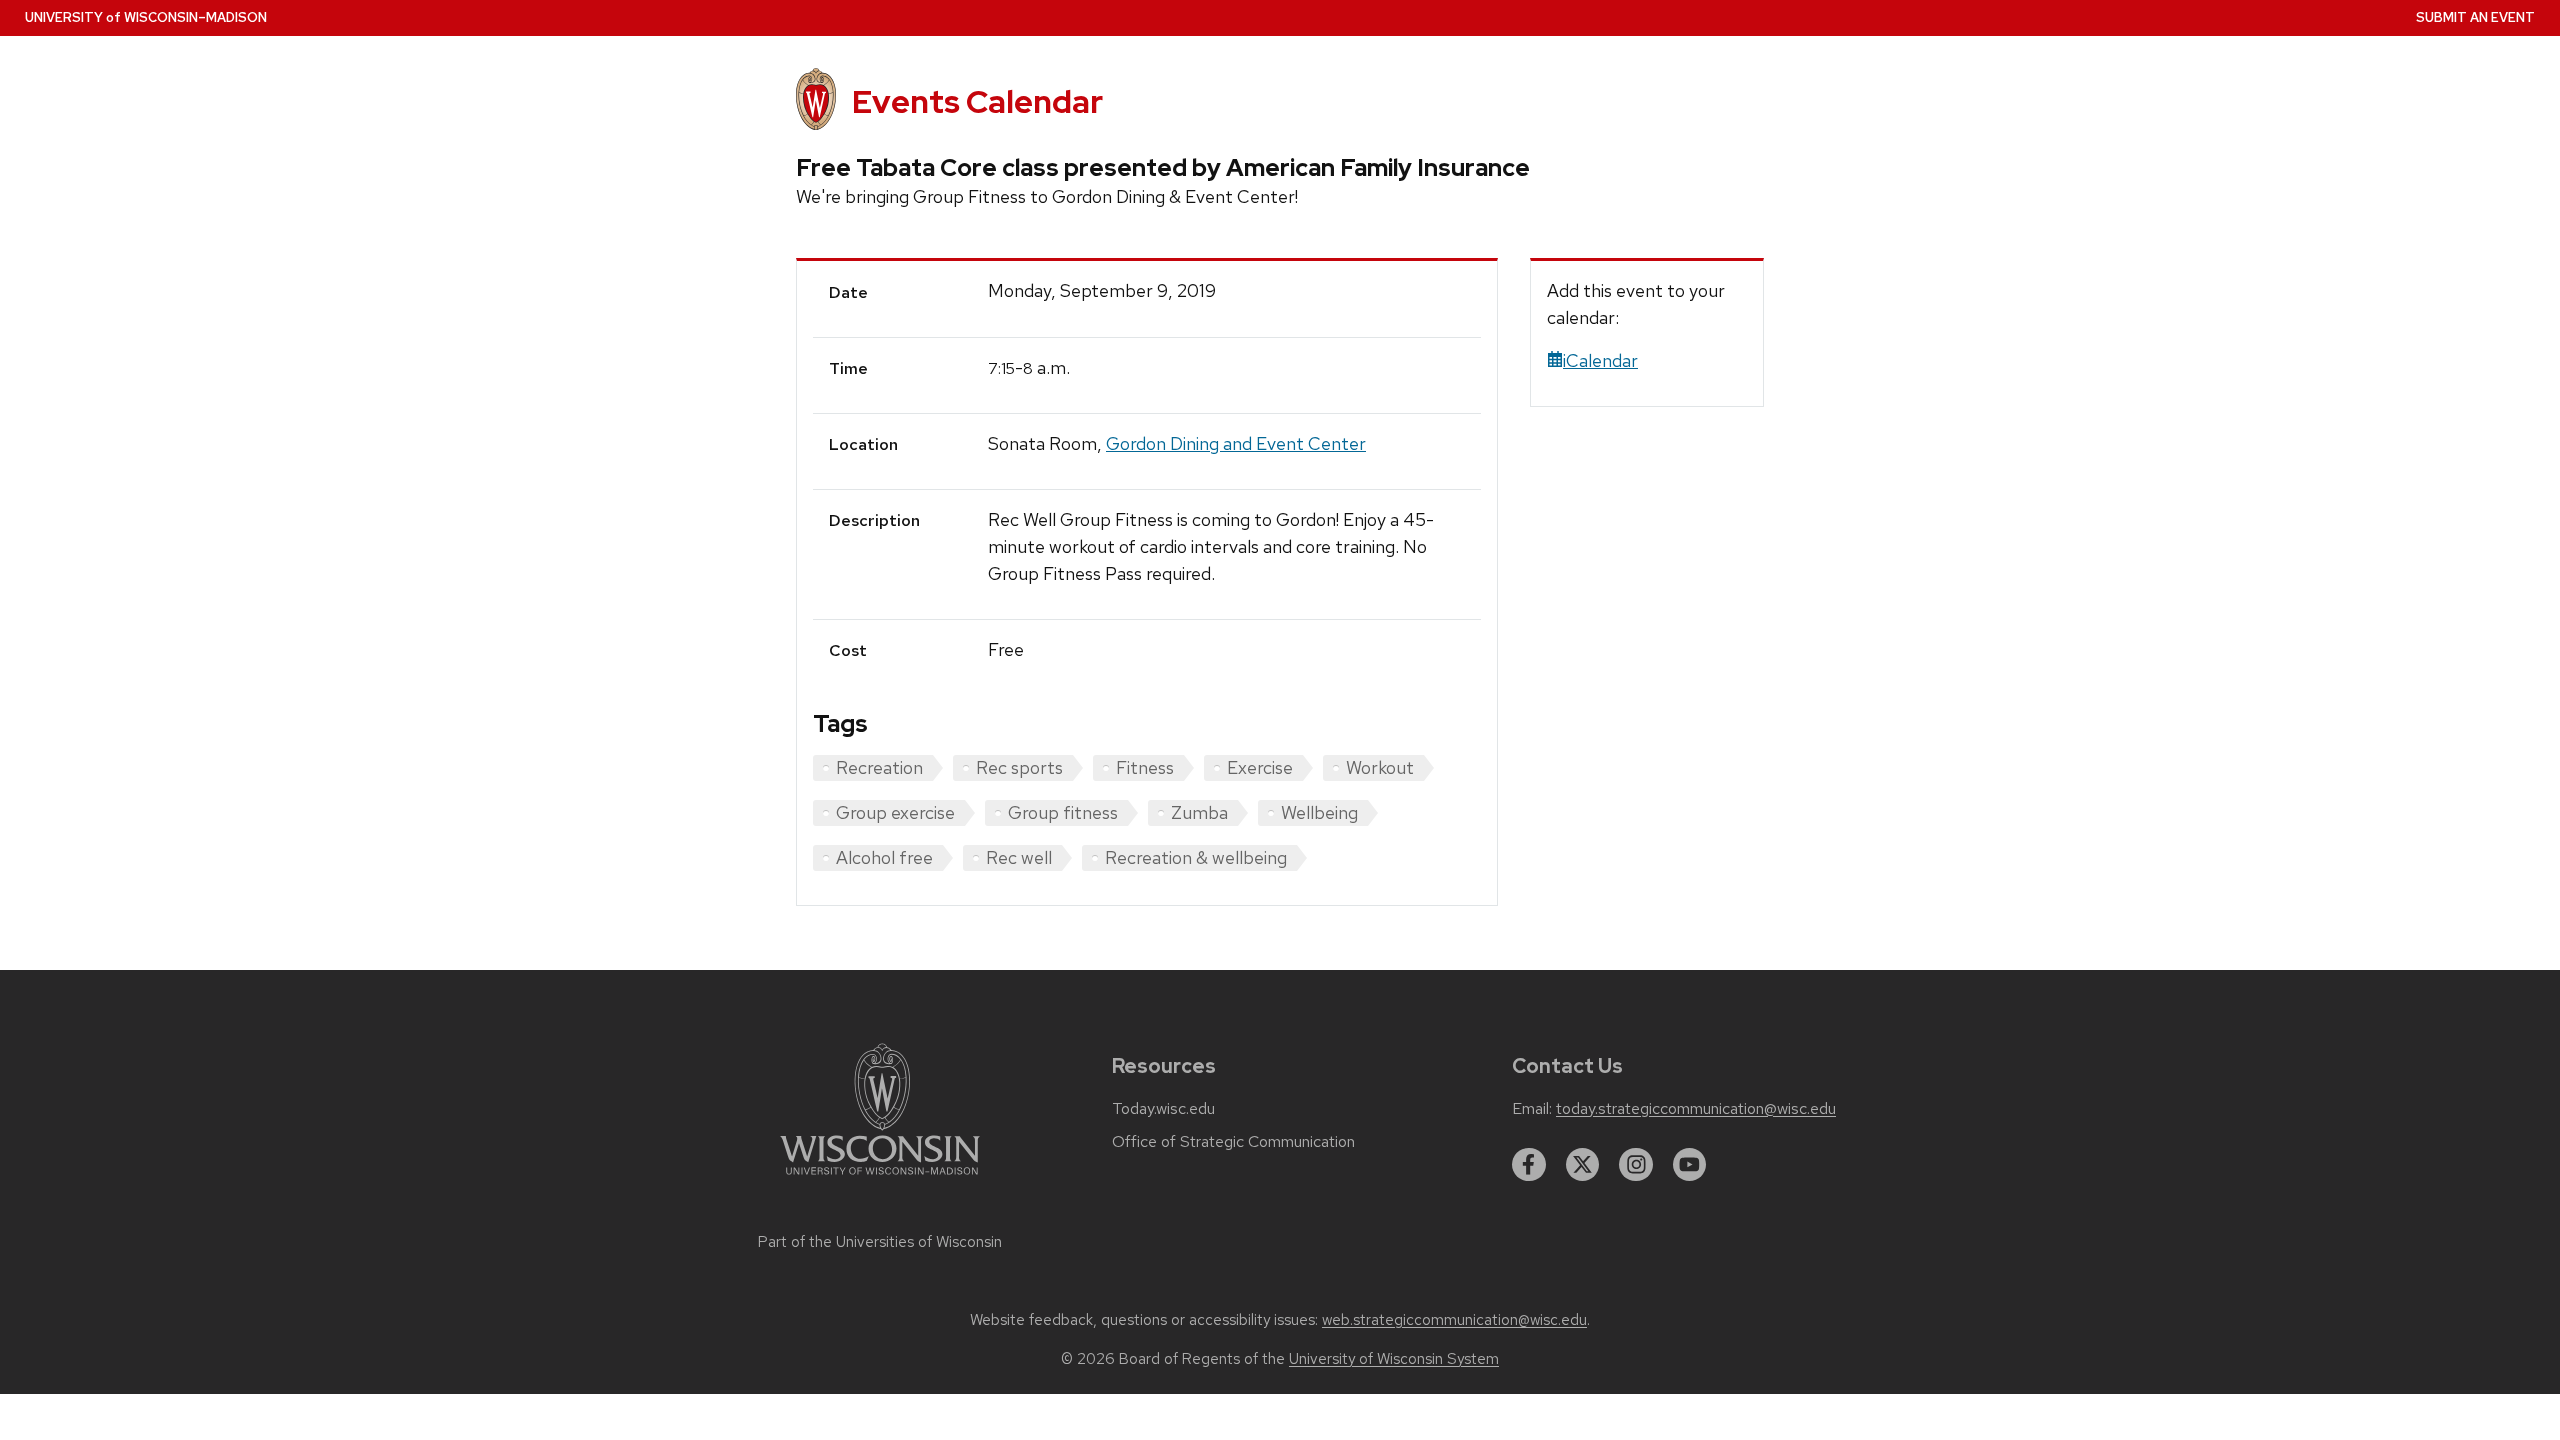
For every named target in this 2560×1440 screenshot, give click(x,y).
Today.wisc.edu (1163, 1109)
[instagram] (1636, 1165)
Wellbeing (1319, 812)
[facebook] (1529, 1165)
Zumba (1199, 812)
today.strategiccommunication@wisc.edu (1696, 1109)
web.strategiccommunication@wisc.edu (1454, 1320)
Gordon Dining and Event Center (1236, 443)
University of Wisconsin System (1394, 1359)
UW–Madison (146, 17)
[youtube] (1690, 1165)
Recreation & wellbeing (1196, 857)
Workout (1380, 767)
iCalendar (1600, 360)
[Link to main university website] (880, 1178)
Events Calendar (977, 101)
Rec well (1019, 857)
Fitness (1145, 767)
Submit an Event (2475, 17)
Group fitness (1063, 812)
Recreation (879, 767)
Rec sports (1019, 767)
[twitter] (1583, 1165)
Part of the (880, 1242)
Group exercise (895, 812)
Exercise (1260, 767)
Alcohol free (884, 857)
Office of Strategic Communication (1233, 1142)
